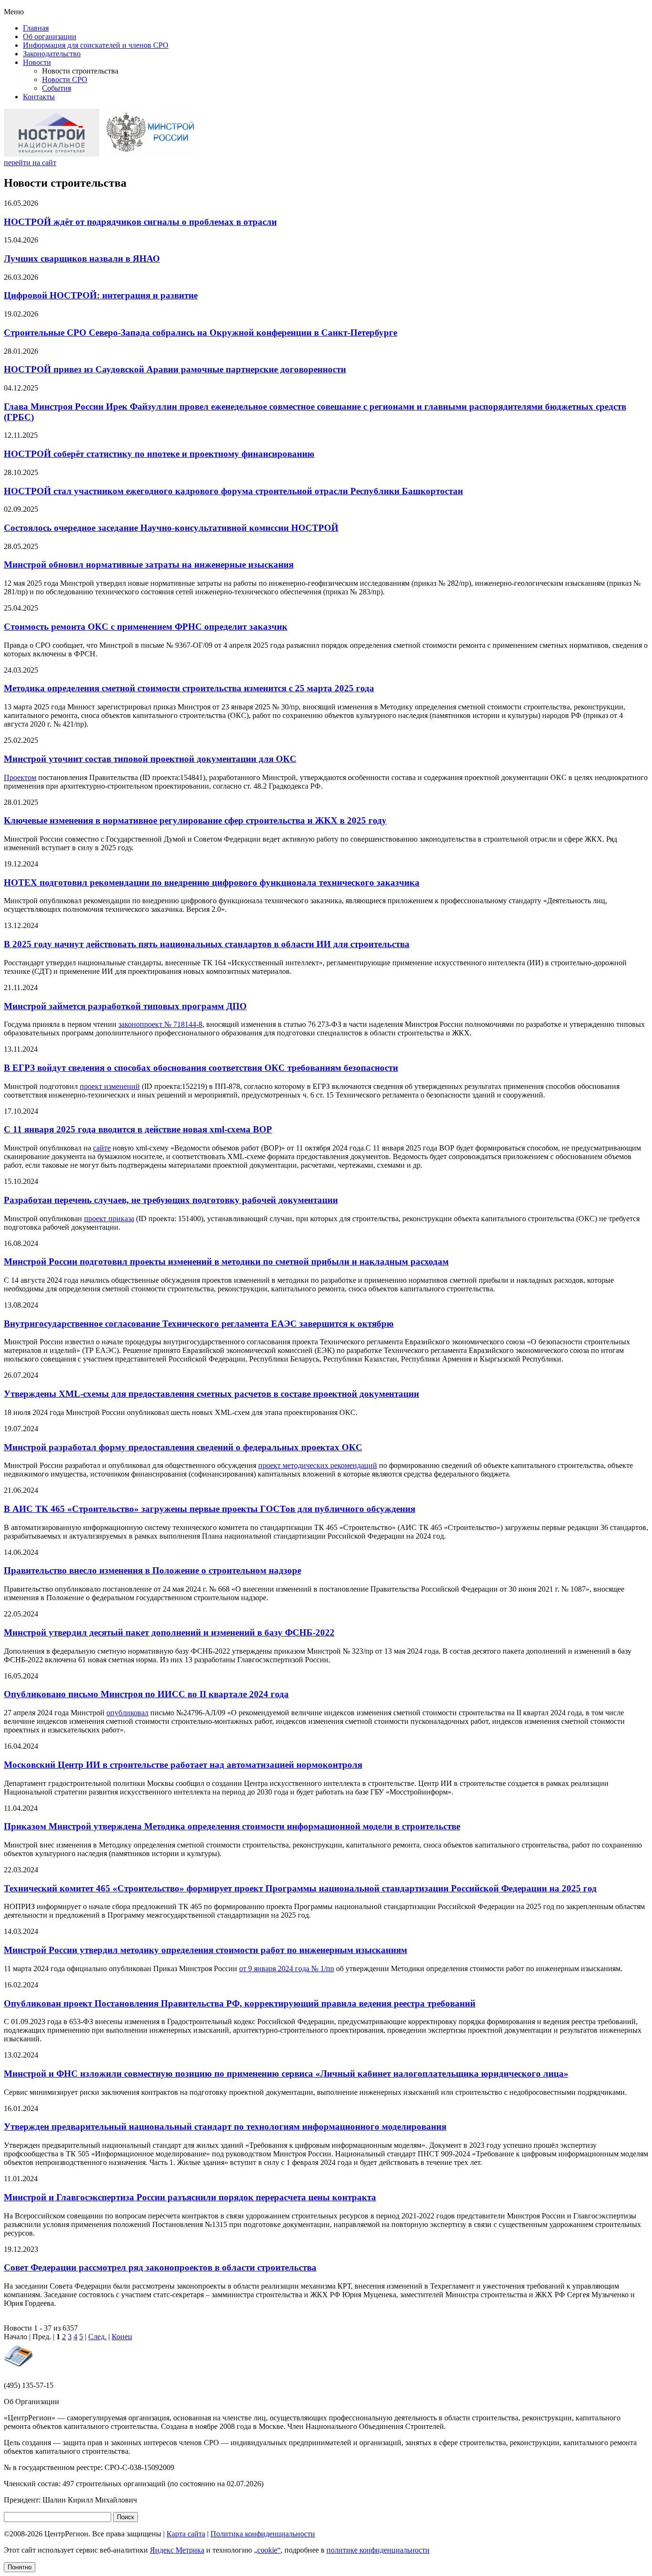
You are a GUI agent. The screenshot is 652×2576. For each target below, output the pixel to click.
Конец (122, 2337)
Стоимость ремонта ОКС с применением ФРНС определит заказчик (146, 627)
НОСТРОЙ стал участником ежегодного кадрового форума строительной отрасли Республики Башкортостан (233, 491)
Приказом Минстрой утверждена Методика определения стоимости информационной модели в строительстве (232, 1826)
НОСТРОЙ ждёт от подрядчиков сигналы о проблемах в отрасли (140, 222)
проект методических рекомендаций (318, 1465)
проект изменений (110, 1086)
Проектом (20, 777)
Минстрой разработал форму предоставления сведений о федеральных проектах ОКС (183, 1447)
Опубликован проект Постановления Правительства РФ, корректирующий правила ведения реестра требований (240, 2003)
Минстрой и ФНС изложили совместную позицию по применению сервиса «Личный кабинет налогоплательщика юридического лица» (286, 2074)
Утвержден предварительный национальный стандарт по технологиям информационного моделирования (225, 2127)
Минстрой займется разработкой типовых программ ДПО (125, 1006)
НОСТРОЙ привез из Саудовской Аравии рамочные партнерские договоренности (175, 369)
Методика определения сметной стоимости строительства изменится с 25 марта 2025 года (189, 688)
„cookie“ (267, 2550)
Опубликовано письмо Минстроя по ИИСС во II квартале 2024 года (146, 1694)
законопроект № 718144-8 (160, 1024)
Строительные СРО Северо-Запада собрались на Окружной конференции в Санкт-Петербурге (200, 333)
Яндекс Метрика (177, 2550)
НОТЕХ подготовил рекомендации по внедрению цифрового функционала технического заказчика (212, 882)
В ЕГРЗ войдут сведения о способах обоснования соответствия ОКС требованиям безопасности (201, 1068)
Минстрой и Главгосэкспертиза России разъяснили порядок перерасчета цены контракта (190, 2197)
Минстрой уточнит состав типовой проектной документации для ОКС (150, 759)
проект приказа (109, 1219)
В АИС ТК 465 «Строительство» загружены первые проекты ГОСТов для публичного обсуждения (210, 1509)
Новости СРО (65, 79)
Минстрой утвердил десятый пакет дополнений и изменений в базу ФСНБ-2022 (169, 1632)
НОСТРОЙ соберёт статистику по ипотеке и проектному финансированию (159, 454)
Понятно (20, 2567)
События (57, 88)
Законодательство (52, 54)
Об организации (50, 37)
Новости (37, 62)
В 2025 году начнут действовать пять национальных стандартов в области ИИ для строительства (207, 944)
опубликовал (127, 1713)
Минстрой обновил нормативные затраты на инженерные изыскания (149, 565)
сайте (102, 1148)
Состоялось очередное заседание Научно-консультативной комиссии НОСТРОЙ (171, 528)
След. (97, 2337)
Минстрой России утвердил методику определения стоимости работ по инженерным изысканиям (205, 1950)
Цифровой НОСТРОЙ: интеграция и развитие (101, 295)
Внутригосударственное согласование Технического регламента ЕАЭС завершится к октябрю (199, 1324)
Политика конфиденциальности (263, 2534)
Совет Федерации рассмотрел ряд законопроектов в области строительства (160, 2267)
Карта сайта (186, 2534)
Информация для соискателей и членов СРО (96, 45)
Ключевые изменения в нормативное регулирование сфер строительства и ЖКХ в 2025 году (195, 820)
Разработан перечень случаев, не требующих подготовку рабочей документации (171, 1200)
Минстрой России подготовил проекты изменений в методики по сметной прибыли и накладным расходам (226, 1262)
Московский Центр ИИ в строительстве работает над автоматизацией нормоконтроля (183, 1765)
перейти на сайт (30, 163)
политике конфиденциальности (378, 2550)
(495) (29, 2385)
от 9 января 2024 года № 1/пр (287, 1969)
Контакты (39, 97)
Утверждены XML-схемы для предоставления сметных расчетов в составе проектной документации (211, 1394)
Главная (36, 28)
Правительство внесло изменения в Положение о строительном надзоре (152, 1570)
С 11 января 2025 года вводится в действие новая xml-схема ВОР (138, 1129)
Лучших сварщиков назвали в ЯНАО (82, 259)
